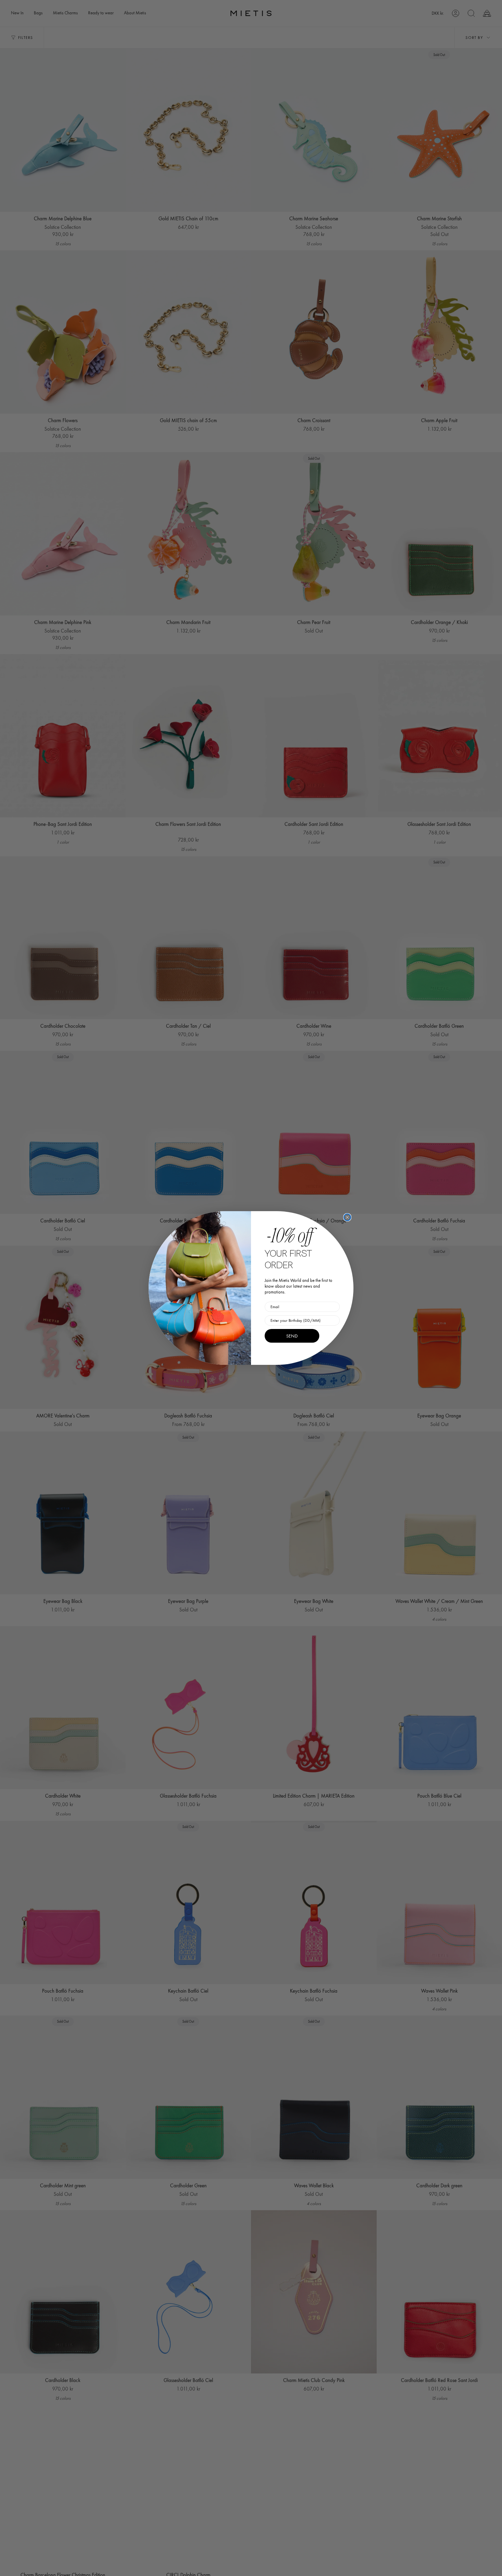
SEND (292, 1336)
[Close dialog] (347, 1217)
